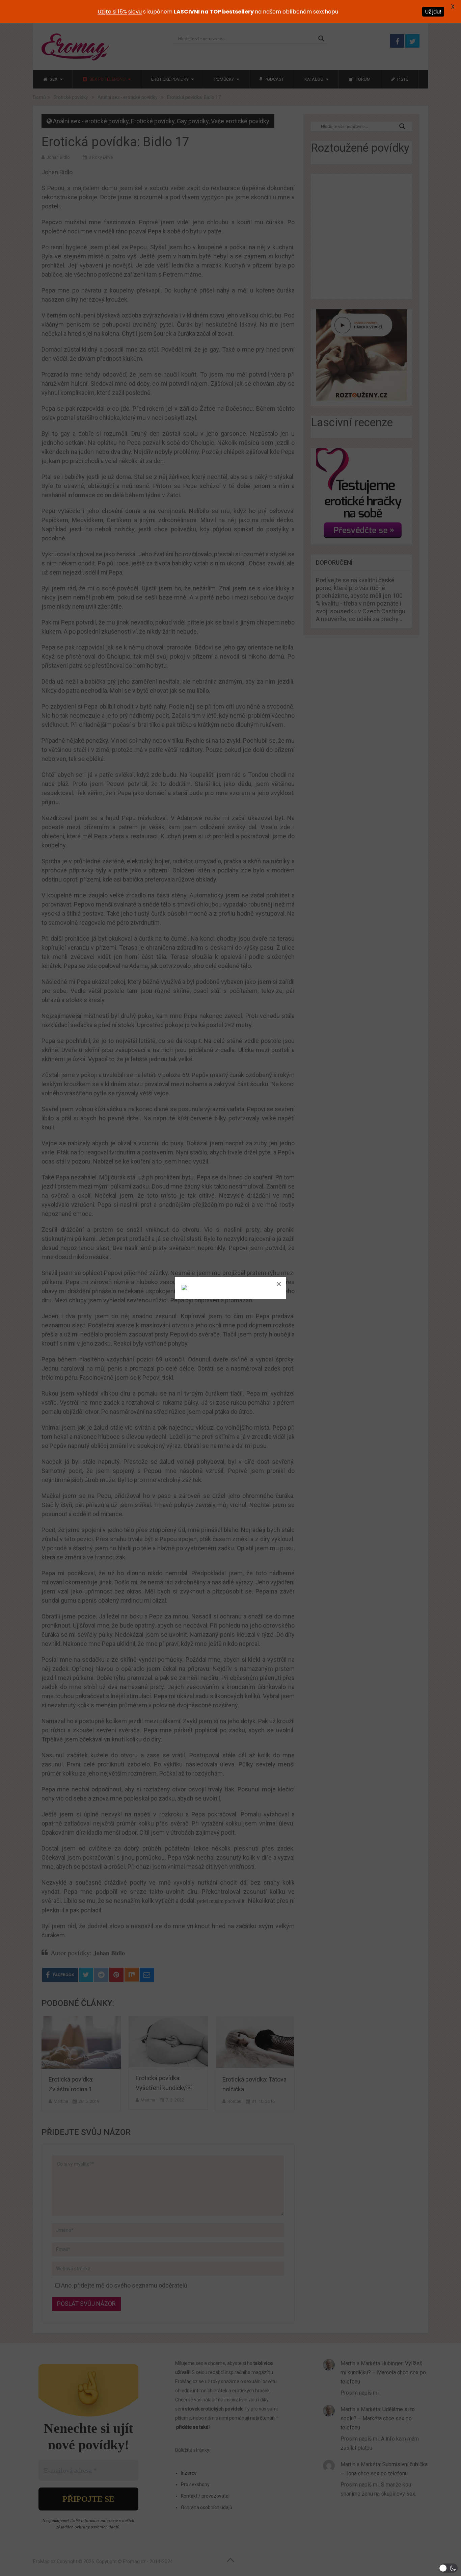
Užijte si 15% (112, 12)
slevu (135, 12)
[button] (448, 2568)
